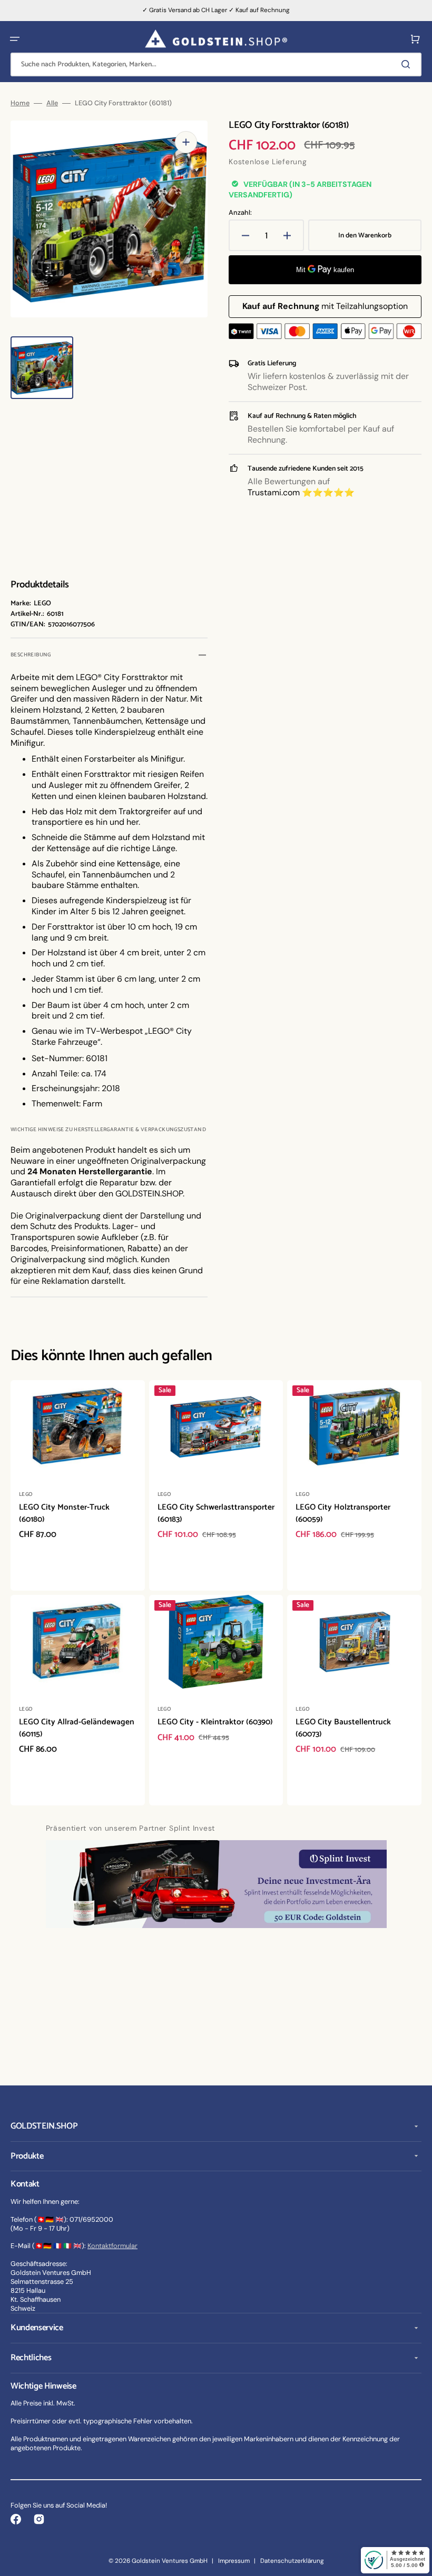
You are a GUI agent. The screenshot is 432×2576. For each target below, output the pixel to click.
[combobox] (216, 64)
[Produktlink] (78, 1485)
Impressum (234, 2561)
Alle (52, 103)
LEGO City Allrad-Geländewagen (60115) (77, 1728)
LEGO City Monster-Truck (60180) (64, 1513)
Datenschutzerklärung (292, 2561)
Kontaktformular (112, 2246)
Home (20, 103)
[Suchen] (408, 64)
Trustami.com (274, 492)
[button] (15, 39)
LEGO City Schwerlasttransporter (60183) (216, 1513)
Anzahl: (240, 213)
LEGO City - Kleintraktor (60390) (215, 1722)
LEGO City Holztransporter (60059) (343, 1513)
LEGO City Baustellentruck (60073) (343, 1728)
